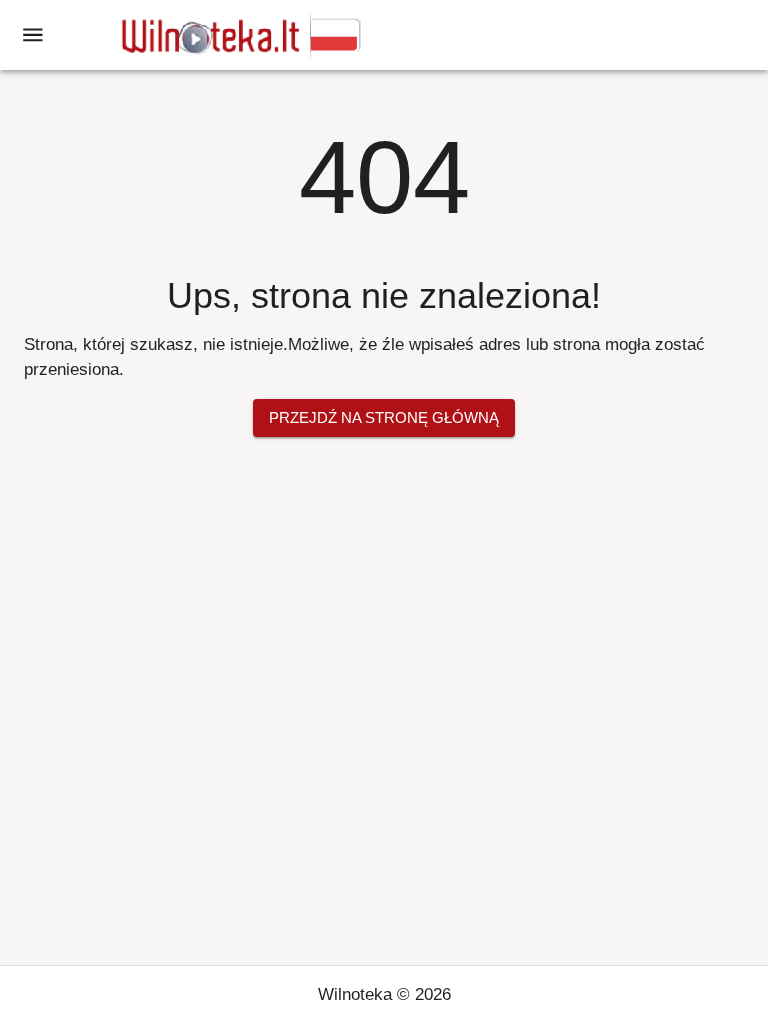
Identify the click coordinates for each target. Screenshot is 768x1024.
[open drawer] (33, 35)
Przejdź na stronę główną (384, 417)
